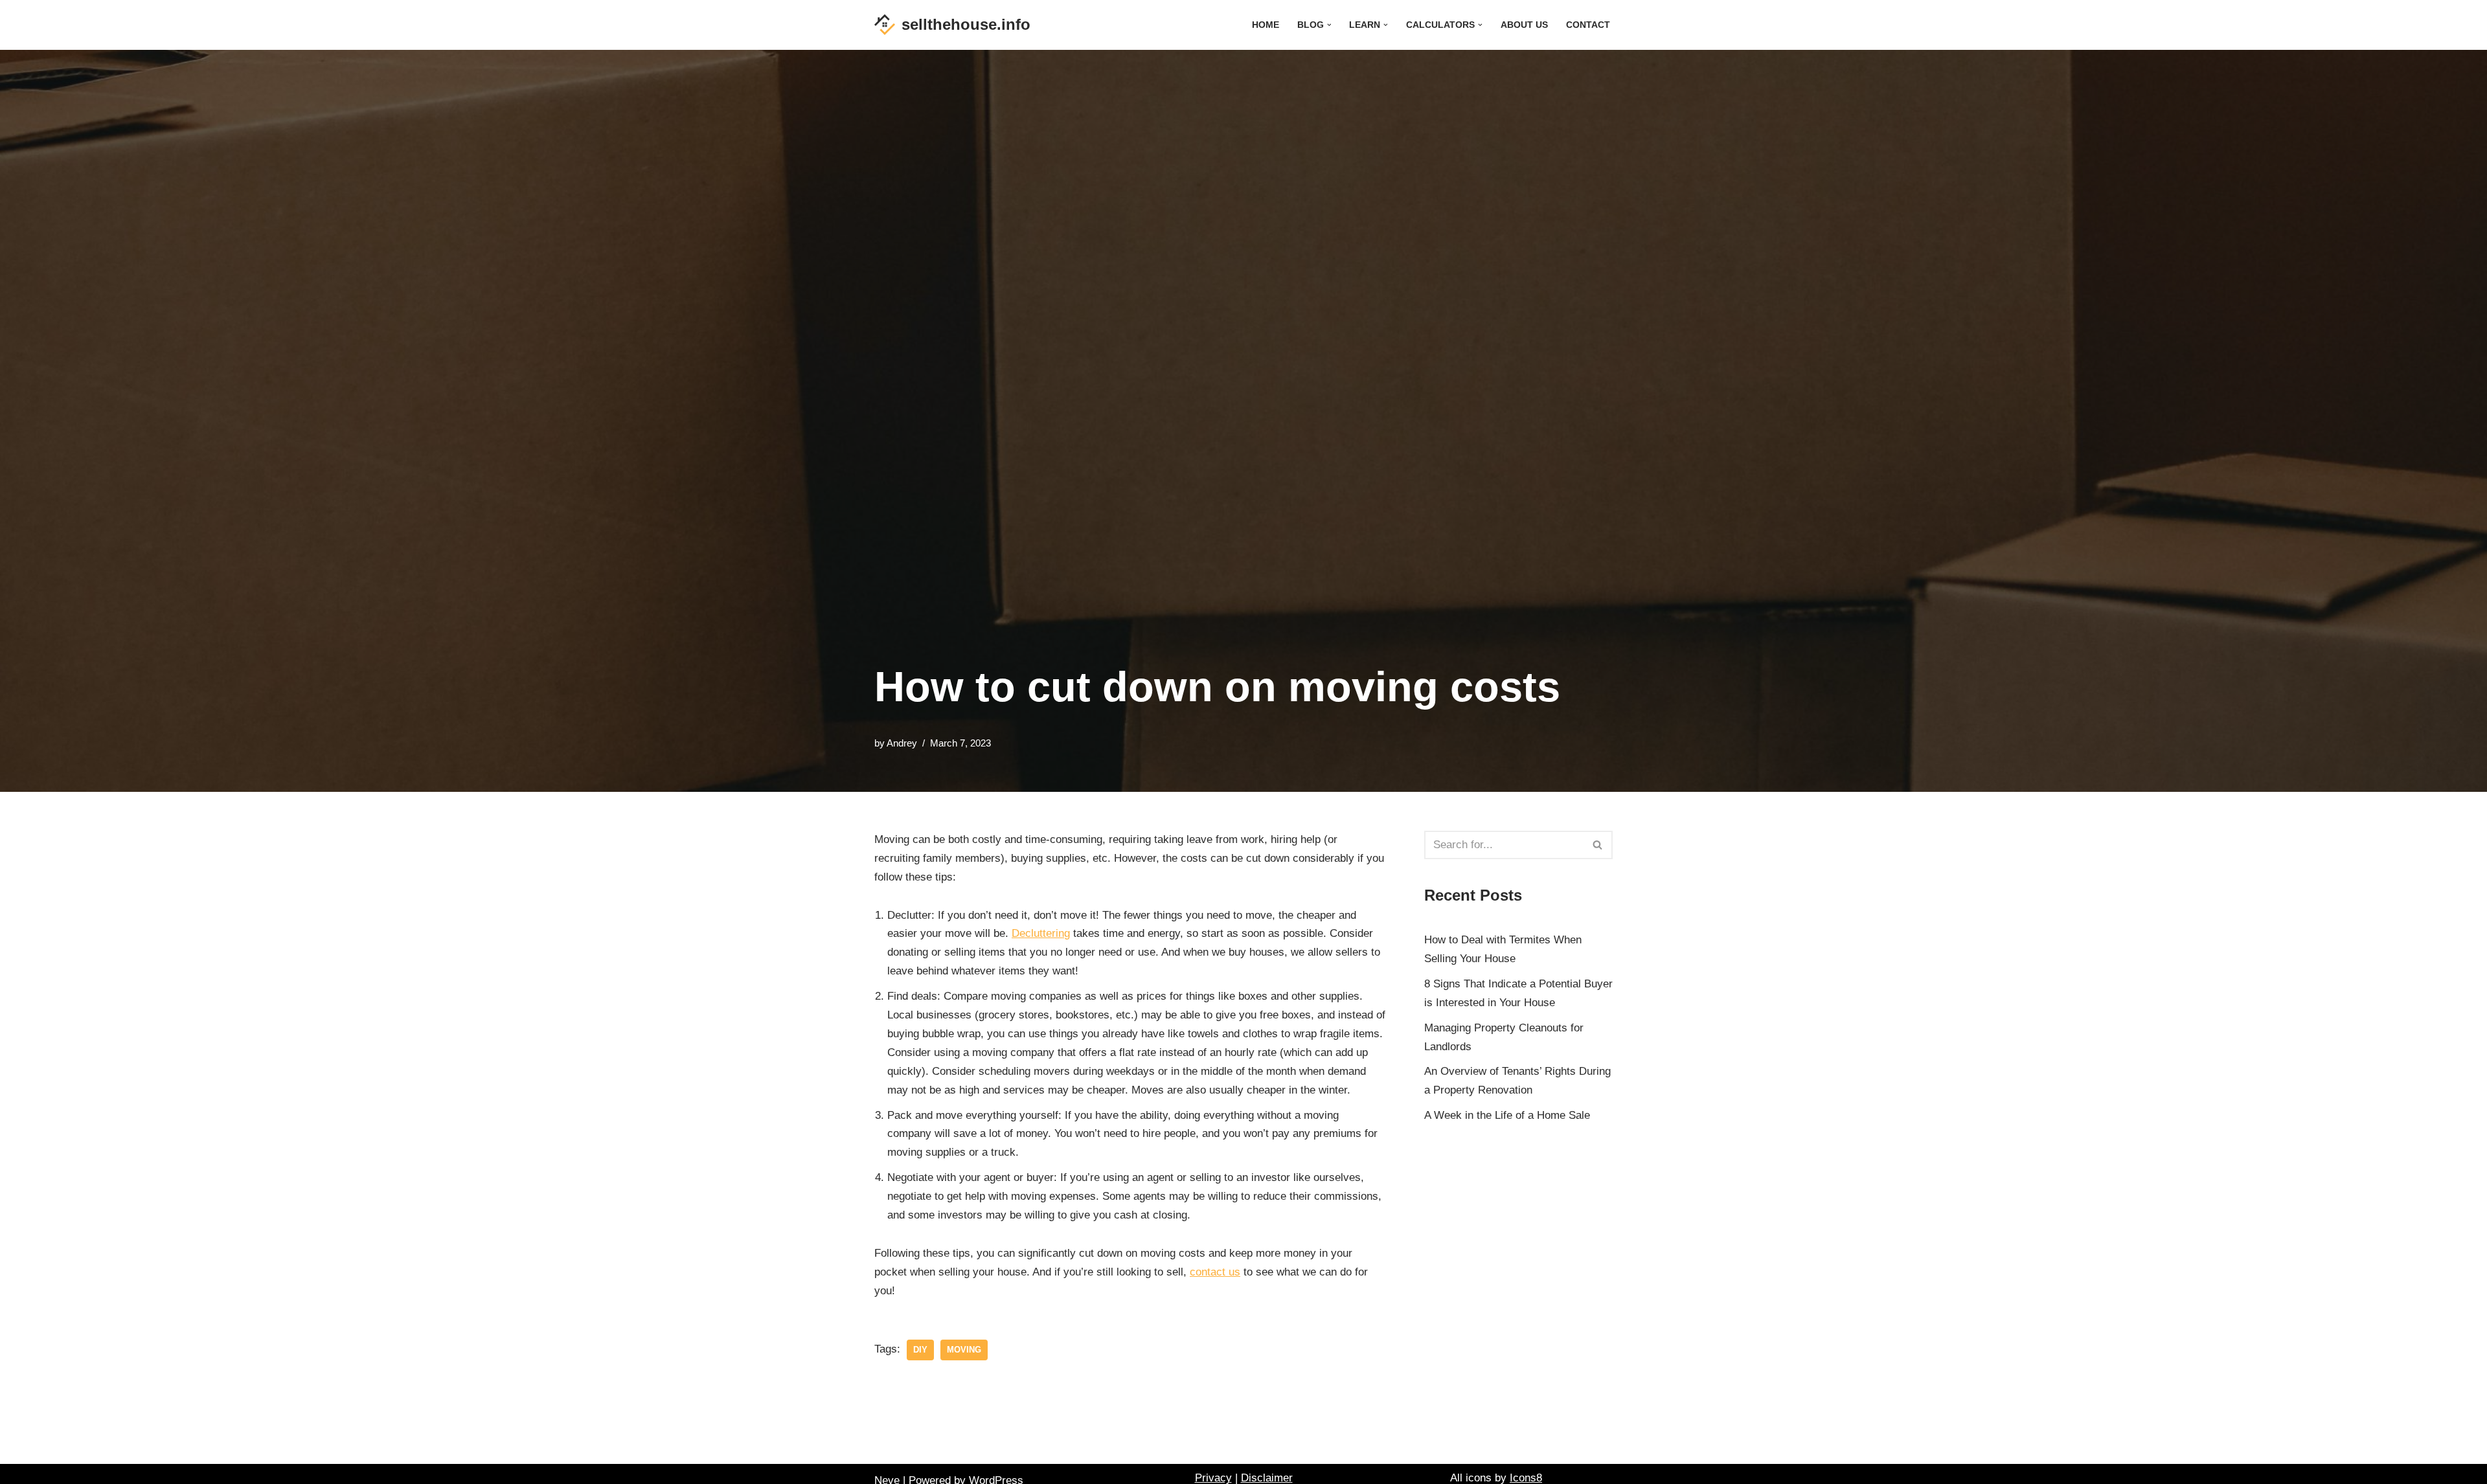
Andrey (902, 743)
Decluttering (1041, 933)
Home (1266, 25)
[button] (1329, 25)
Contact (1588, 25)
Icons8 (1526, 1478)
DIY (920, 1350)
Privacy (1213, 1478)
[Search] (1598, 845)
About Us (1524, 25)
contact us (1215, 1272)
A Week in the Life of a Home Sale (1507, 1115)
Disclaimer (1267, 1478)
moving (964, 1350)
